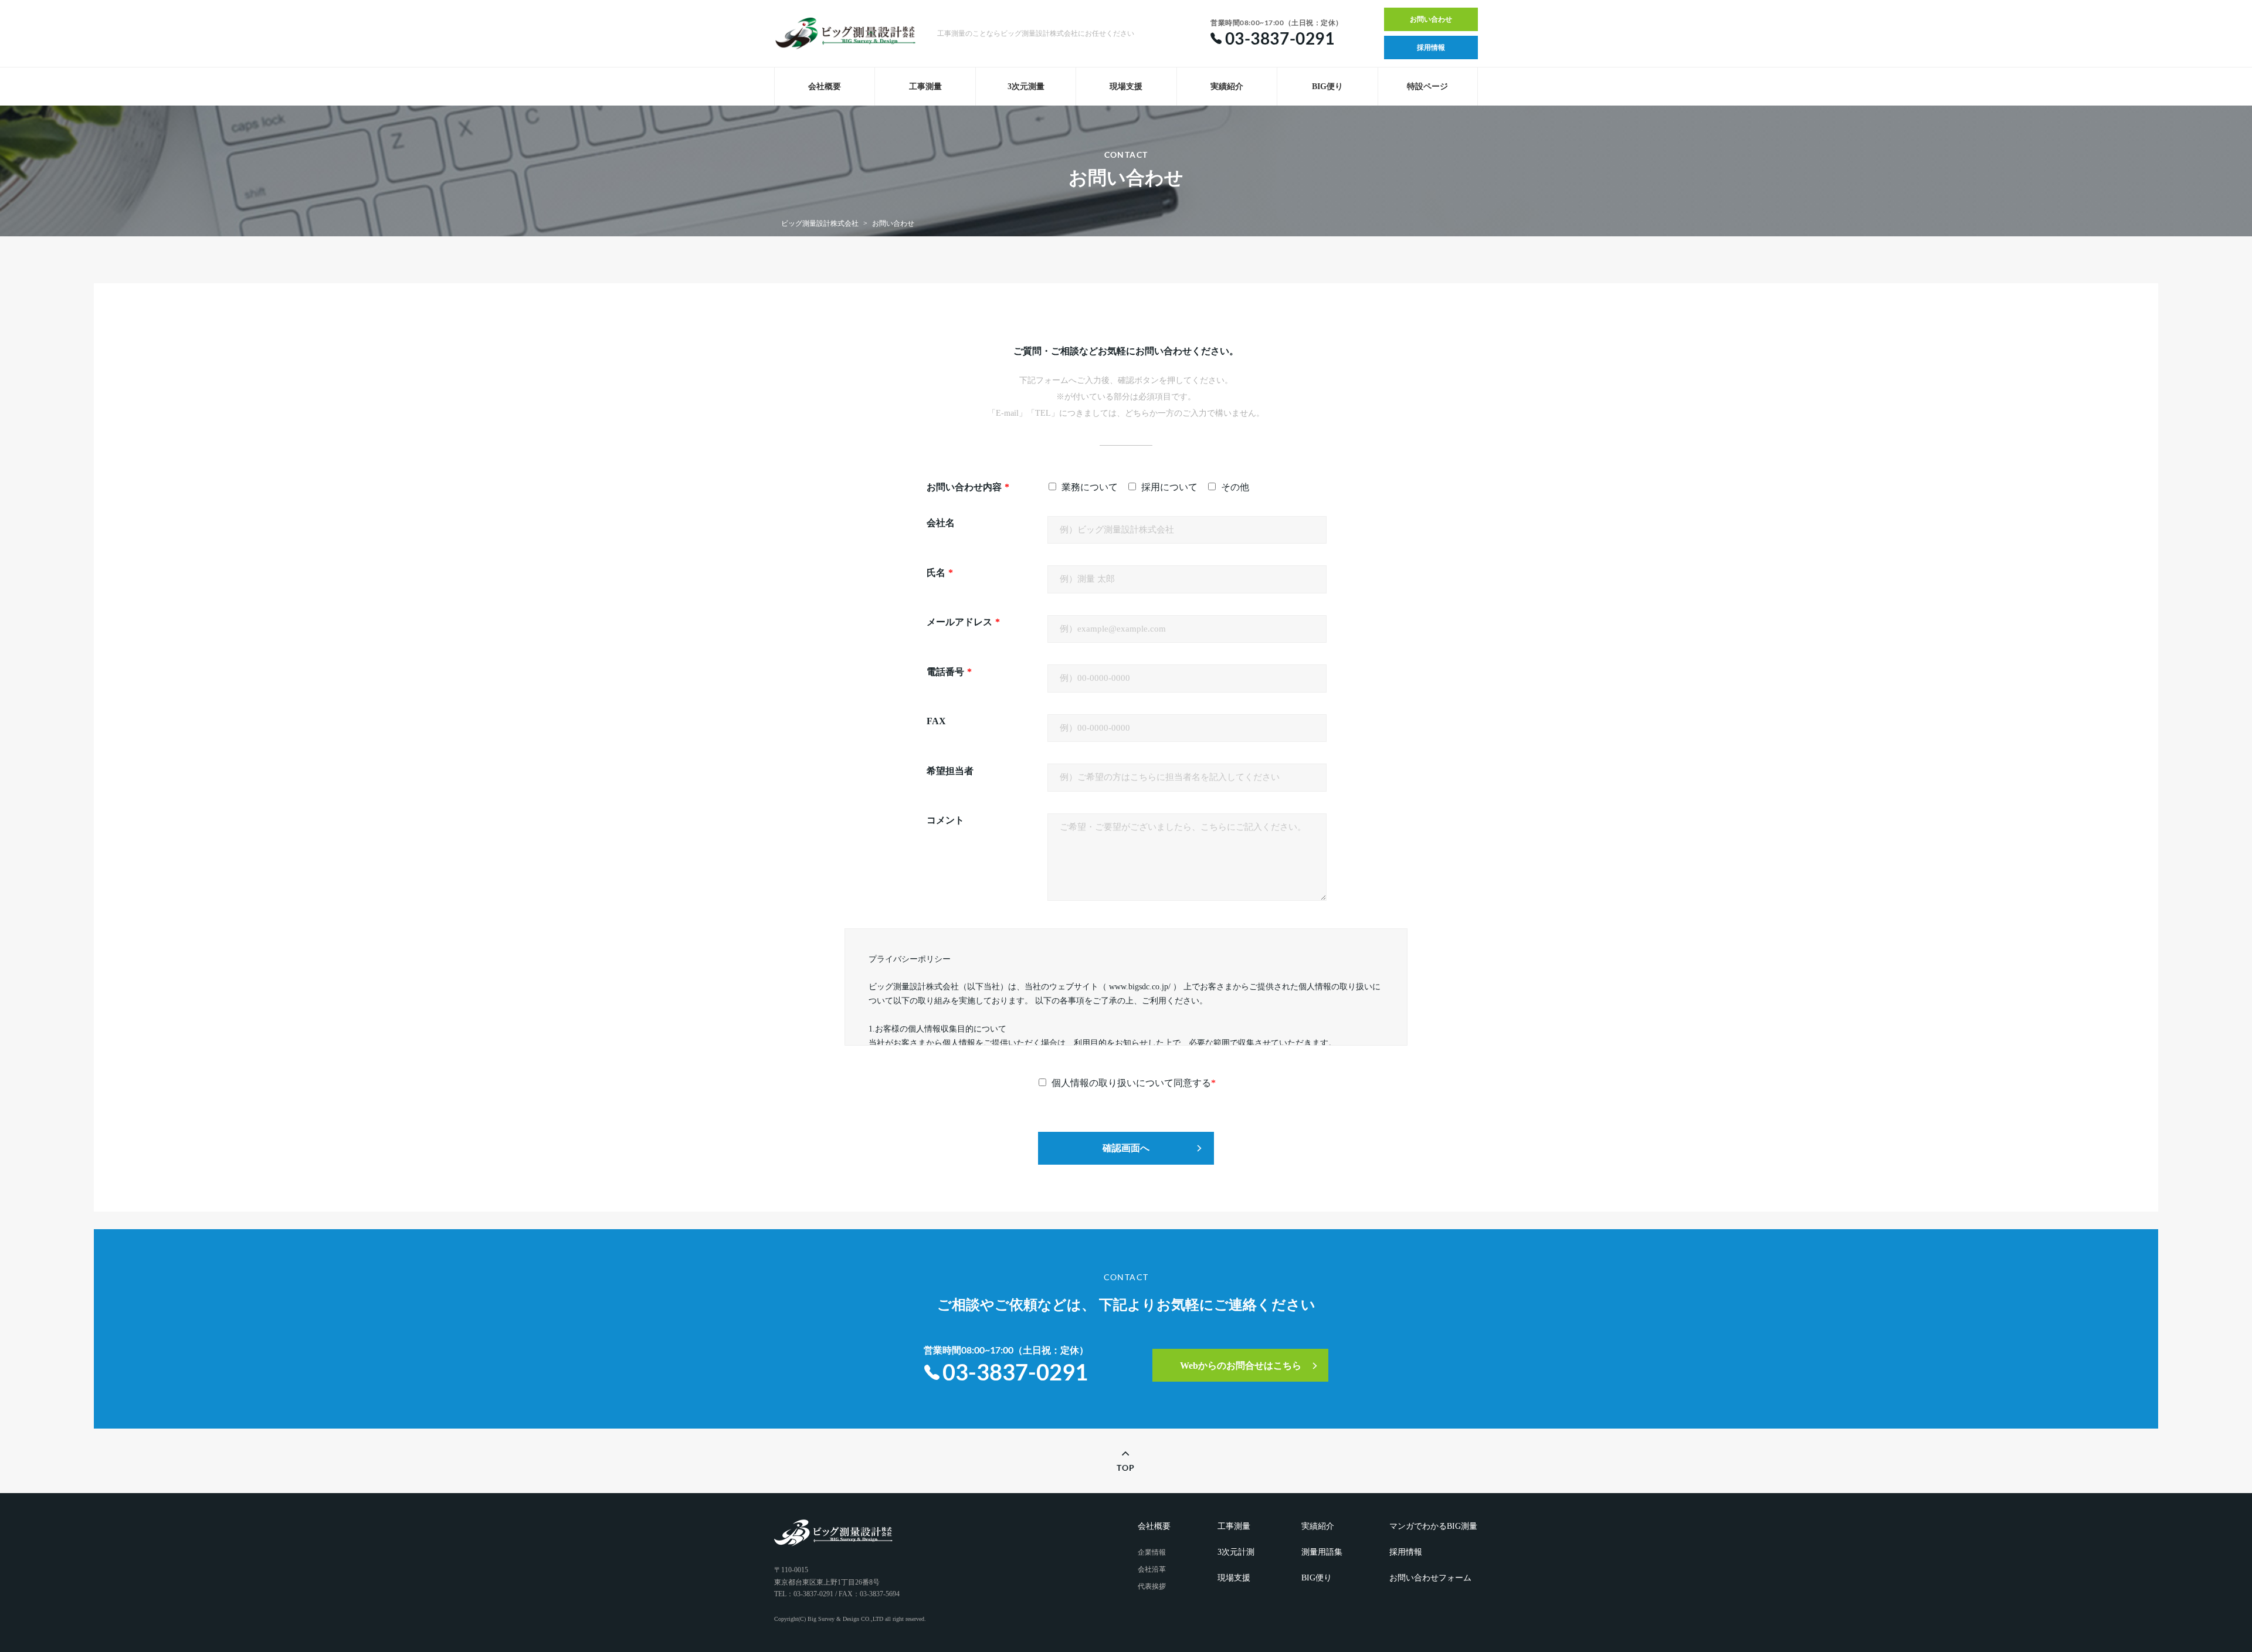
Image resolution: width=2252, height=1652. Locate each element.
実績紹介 (1227, 86)
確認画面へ (1126, 1148)
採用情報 (1431, 48)
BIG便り (1327, 86)
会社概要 (825, 86)
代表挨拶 (1152, 1586)
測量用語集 (1322, 1552)
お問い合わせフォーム (1430, 1578)
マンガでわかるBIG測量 (1433, 1526)
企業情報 (1152, 1552)
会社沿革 (1152, 1569)
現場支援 (1126, 86)
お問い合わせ (1431, 19)
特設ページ (1427, 86)
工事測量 (925, 86)
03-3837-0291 (1015, 1372)
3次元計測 (1236, 1552)
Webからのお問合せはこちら (1241, 1366)
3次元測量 (1026, 86)
